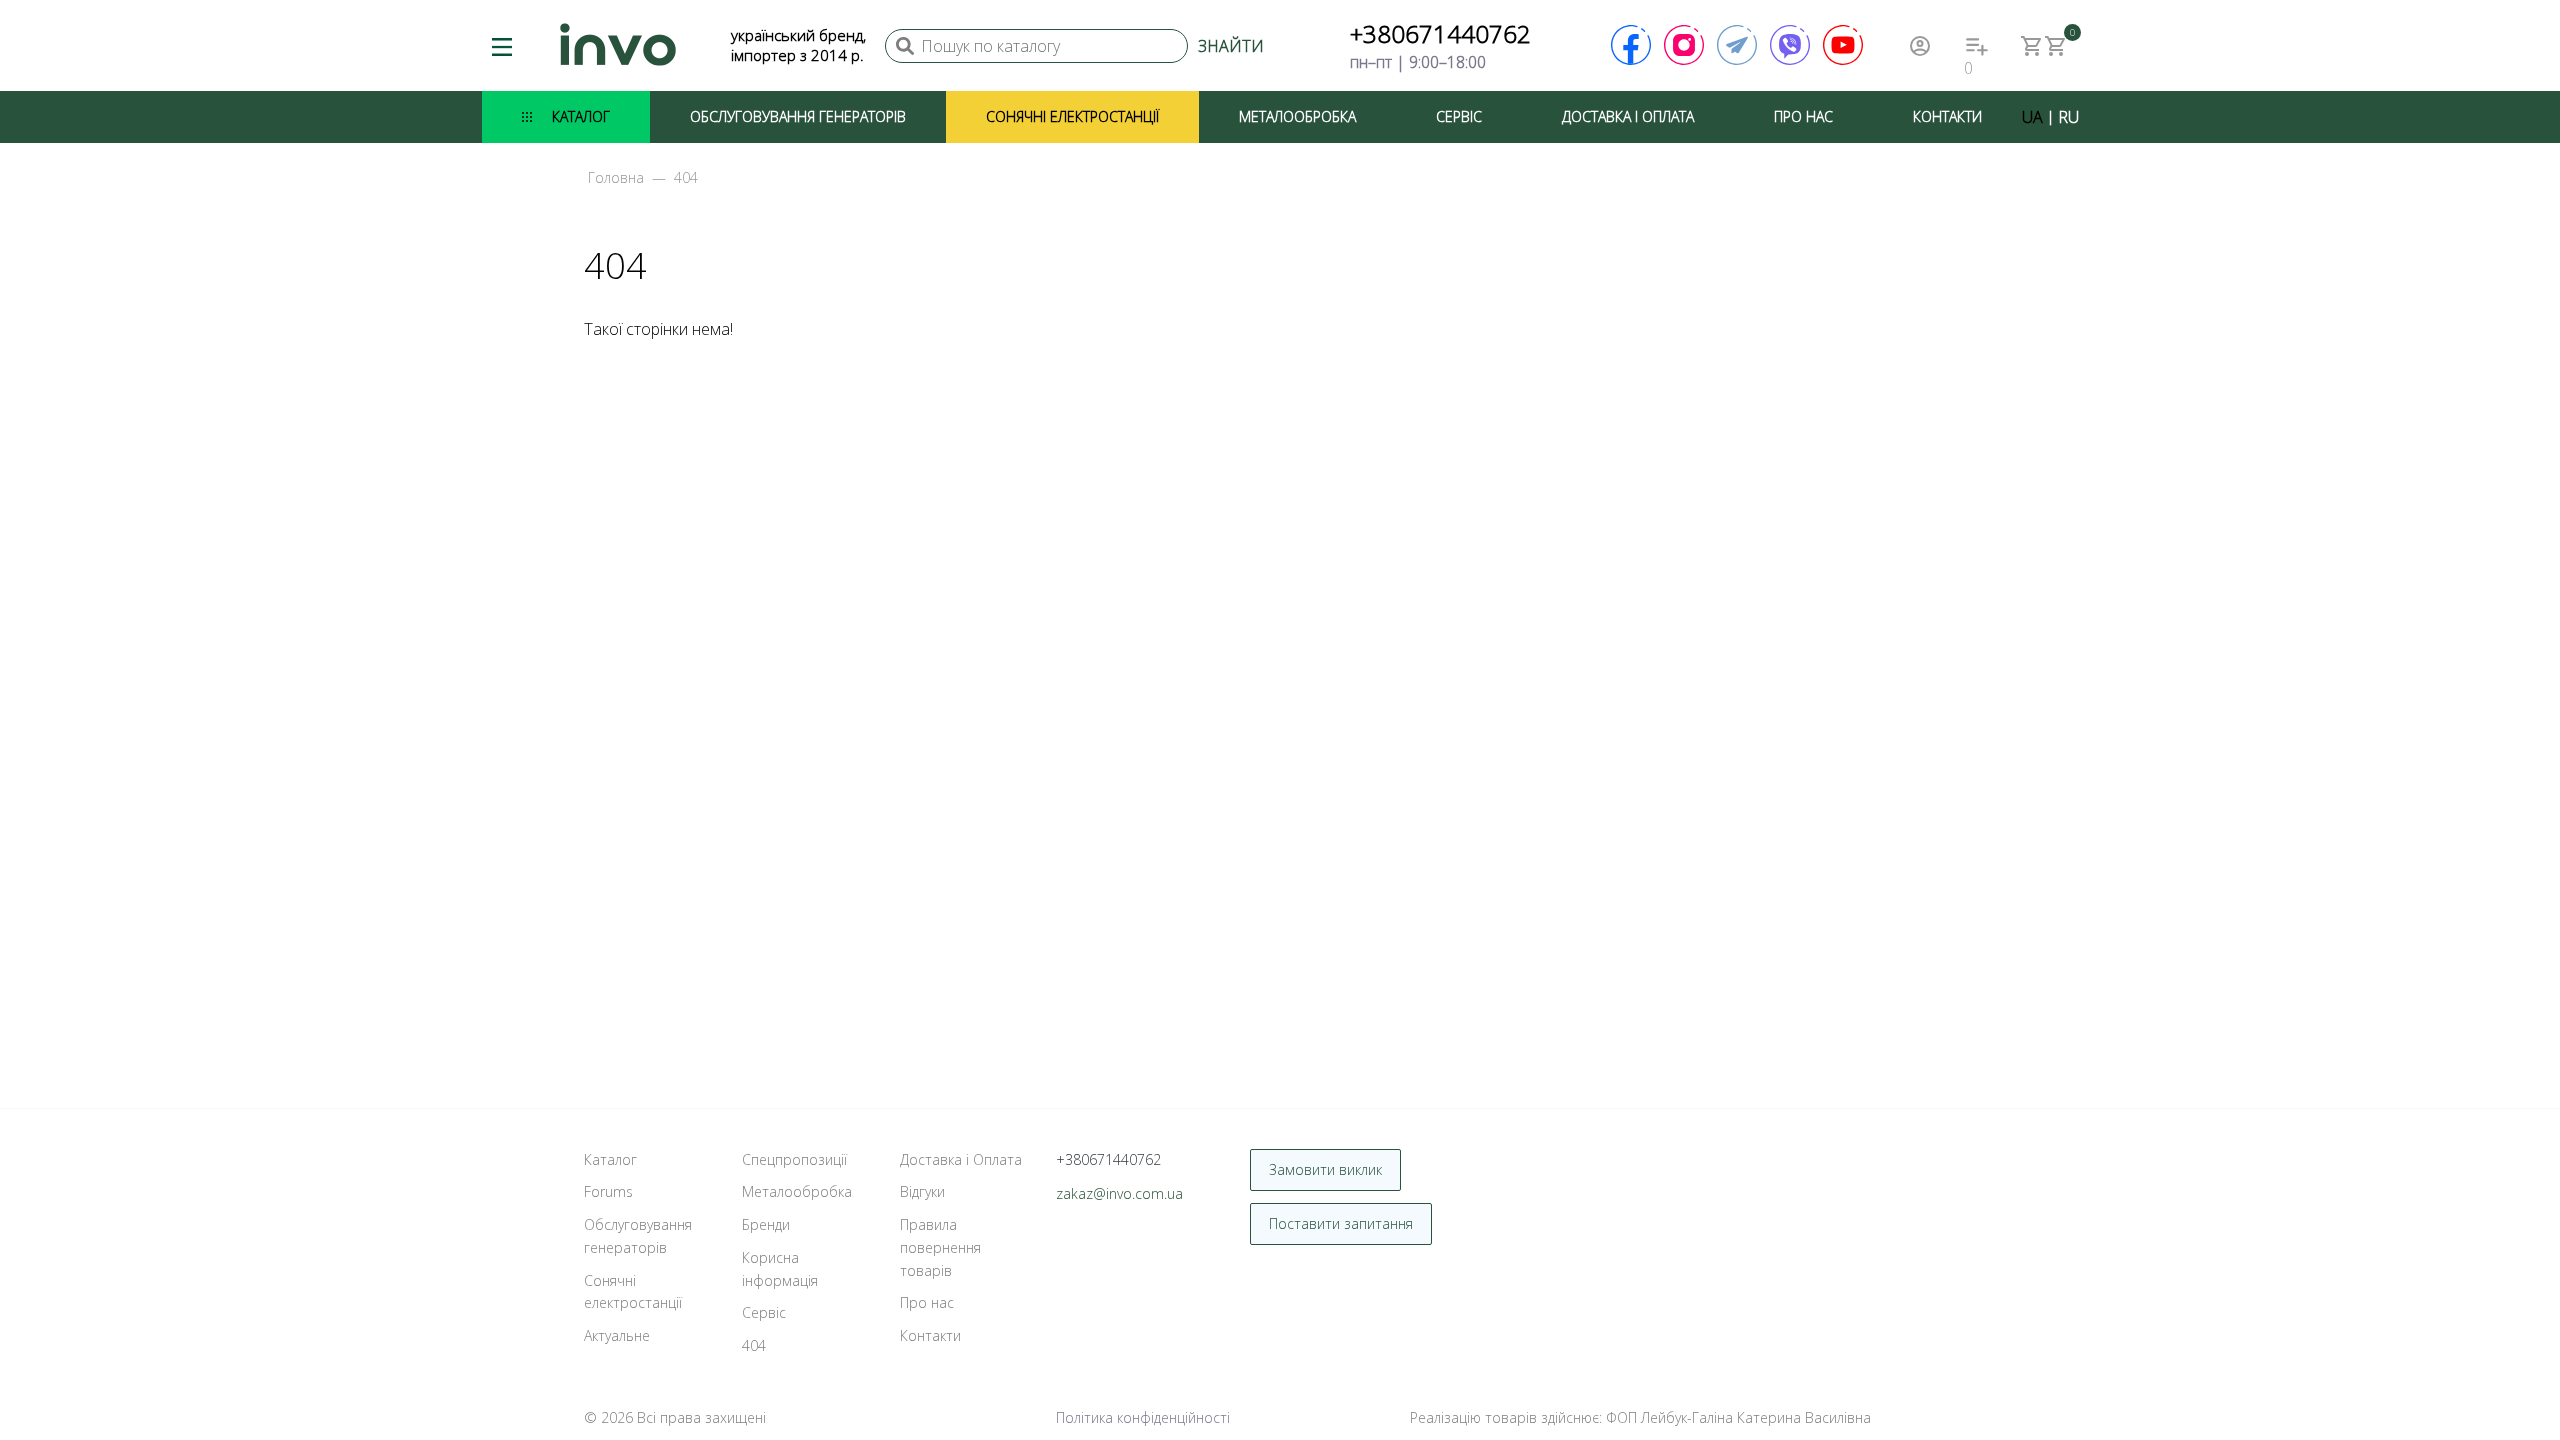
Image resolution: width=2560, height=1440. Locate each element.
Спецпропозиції (794, 1159)
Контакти (1947, 116)
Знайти (1231, 46)
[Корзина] (2032, 46)
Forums (608, 1191)
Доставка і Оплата (1628, 116)
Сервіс (1459, 116)
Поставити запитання (1341, 1223)
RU (2068, 117)
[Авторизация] (1920, 46)
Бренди (766, 1224)
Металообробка (1297, 116)
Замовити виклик (1325, 1169)
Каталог (581, 116)
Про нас (1803, 116)
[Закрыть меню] (2063, 102)
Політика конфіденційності (1143, 1417)
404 (754, 1345)
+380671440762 (1440, 34)
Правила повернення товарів (940, 1247)
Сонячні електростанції (1072, 116)
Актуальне (617, 1335)
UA (2032, 117)
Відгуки (922, 1191)
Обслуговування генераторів (798, 116)
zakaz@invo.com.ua (1119, 1193)
